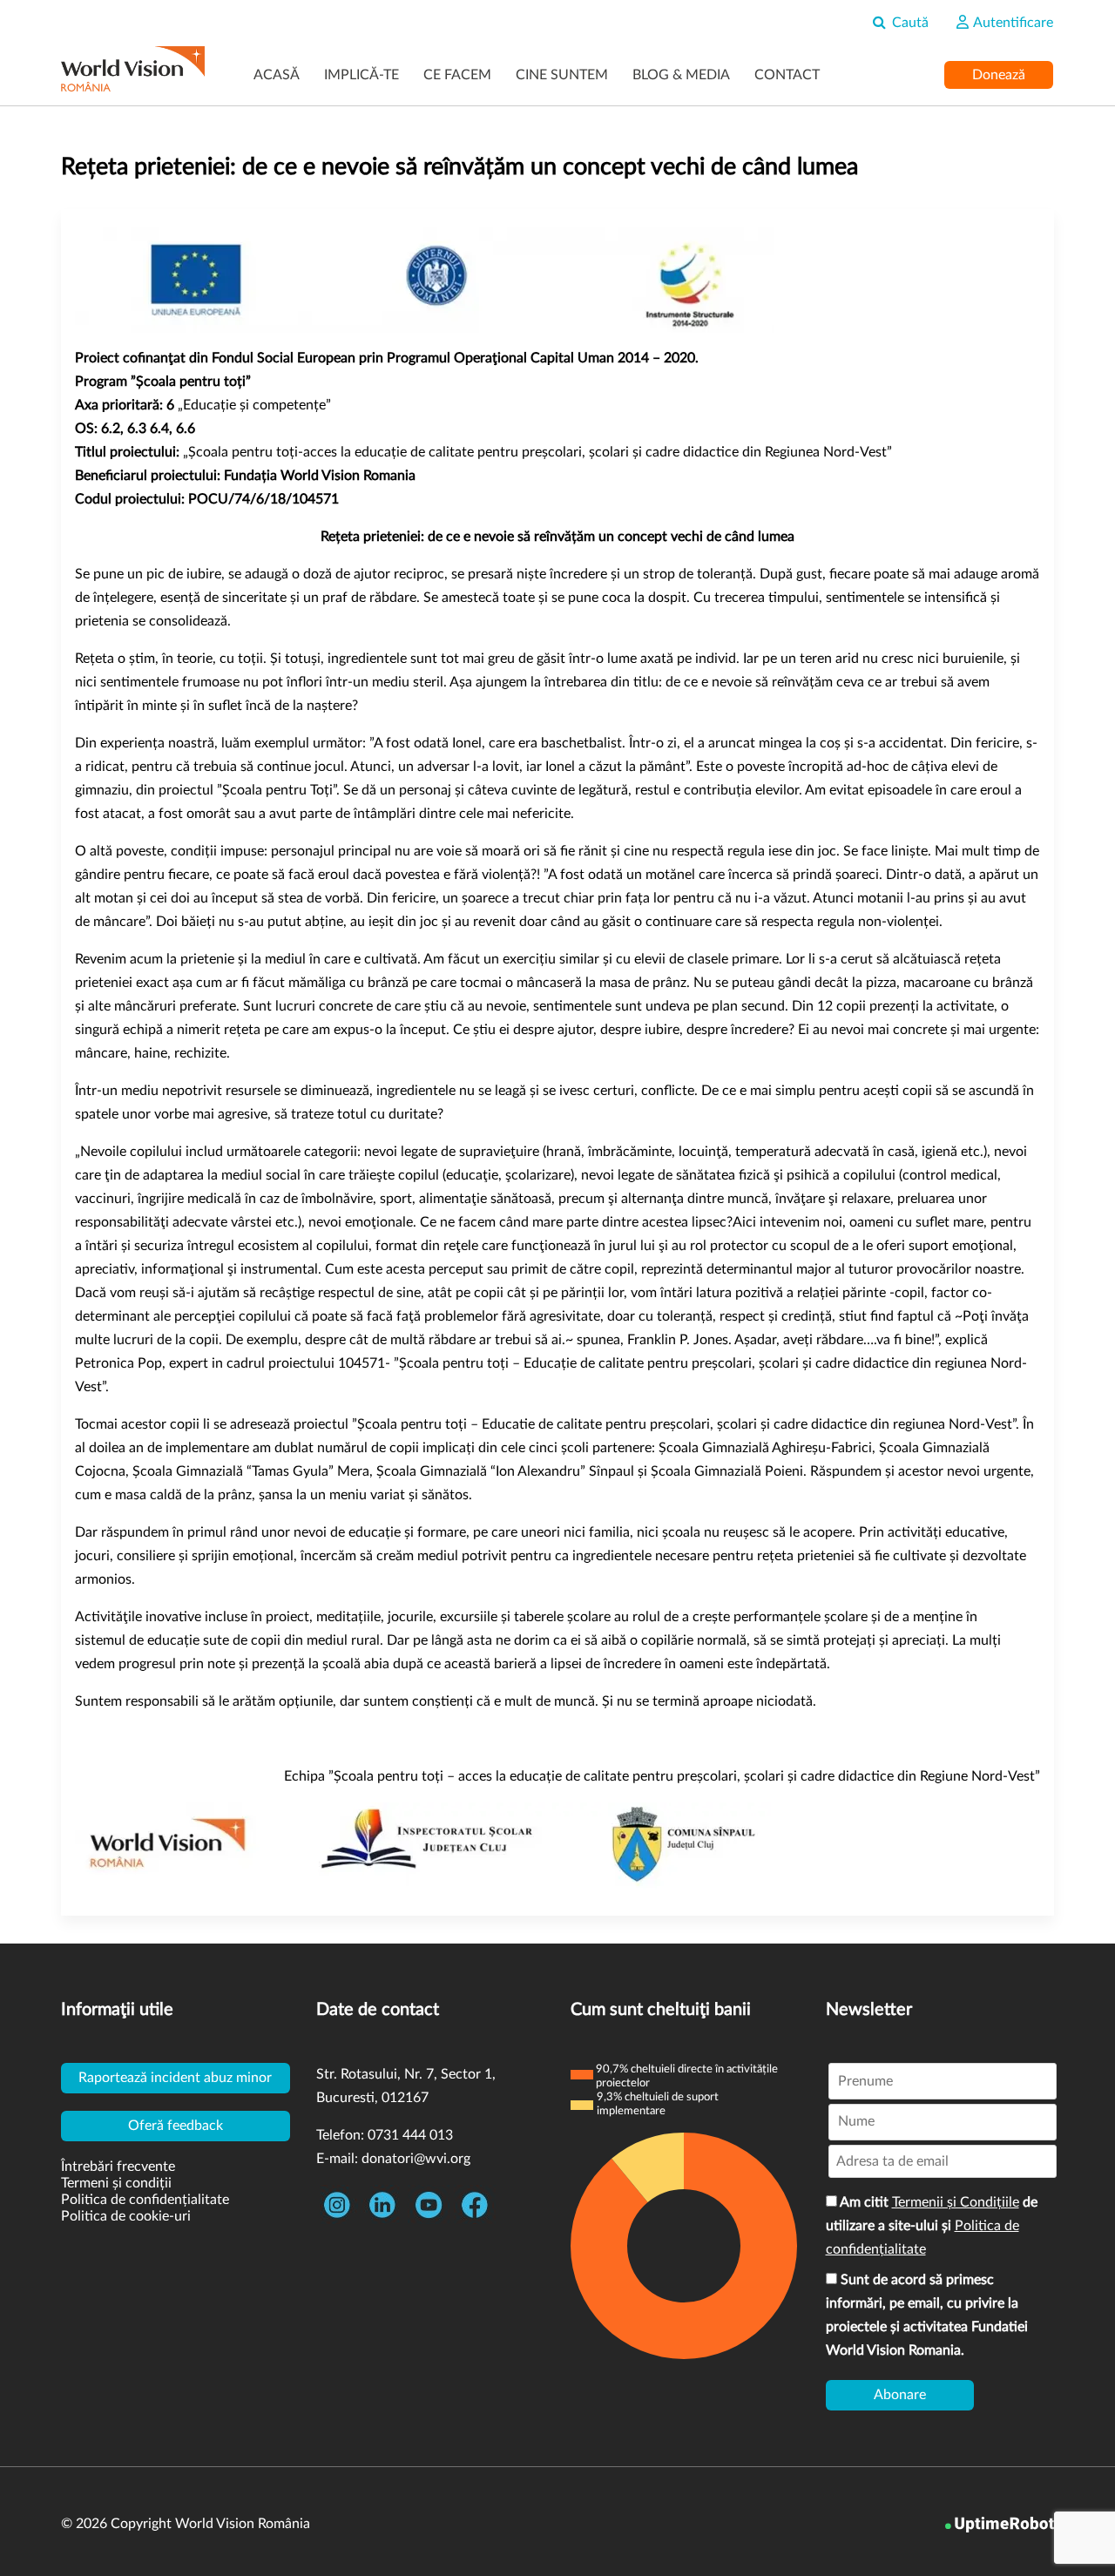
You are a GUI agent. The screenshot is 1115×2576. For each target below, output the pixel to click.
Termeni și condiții (116, 2183)
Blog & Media (681, 75)
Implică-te (362, 75)
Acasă (277, 75)
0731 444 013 (410, 2135)
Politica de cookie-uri (126, 2216)
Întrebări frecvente (118, 2167)
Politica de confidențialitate (145, 2200)
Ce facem (457, 75)
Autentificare (1012, 23)
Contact (787, 75)
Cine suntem (562, 75)
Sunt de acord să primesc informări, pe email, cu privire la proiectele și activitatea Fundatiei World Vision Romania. (927, 2315)
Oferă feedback (176, 2126)
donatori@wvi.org (416, 2159)
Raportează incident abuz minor (175, 2078)
